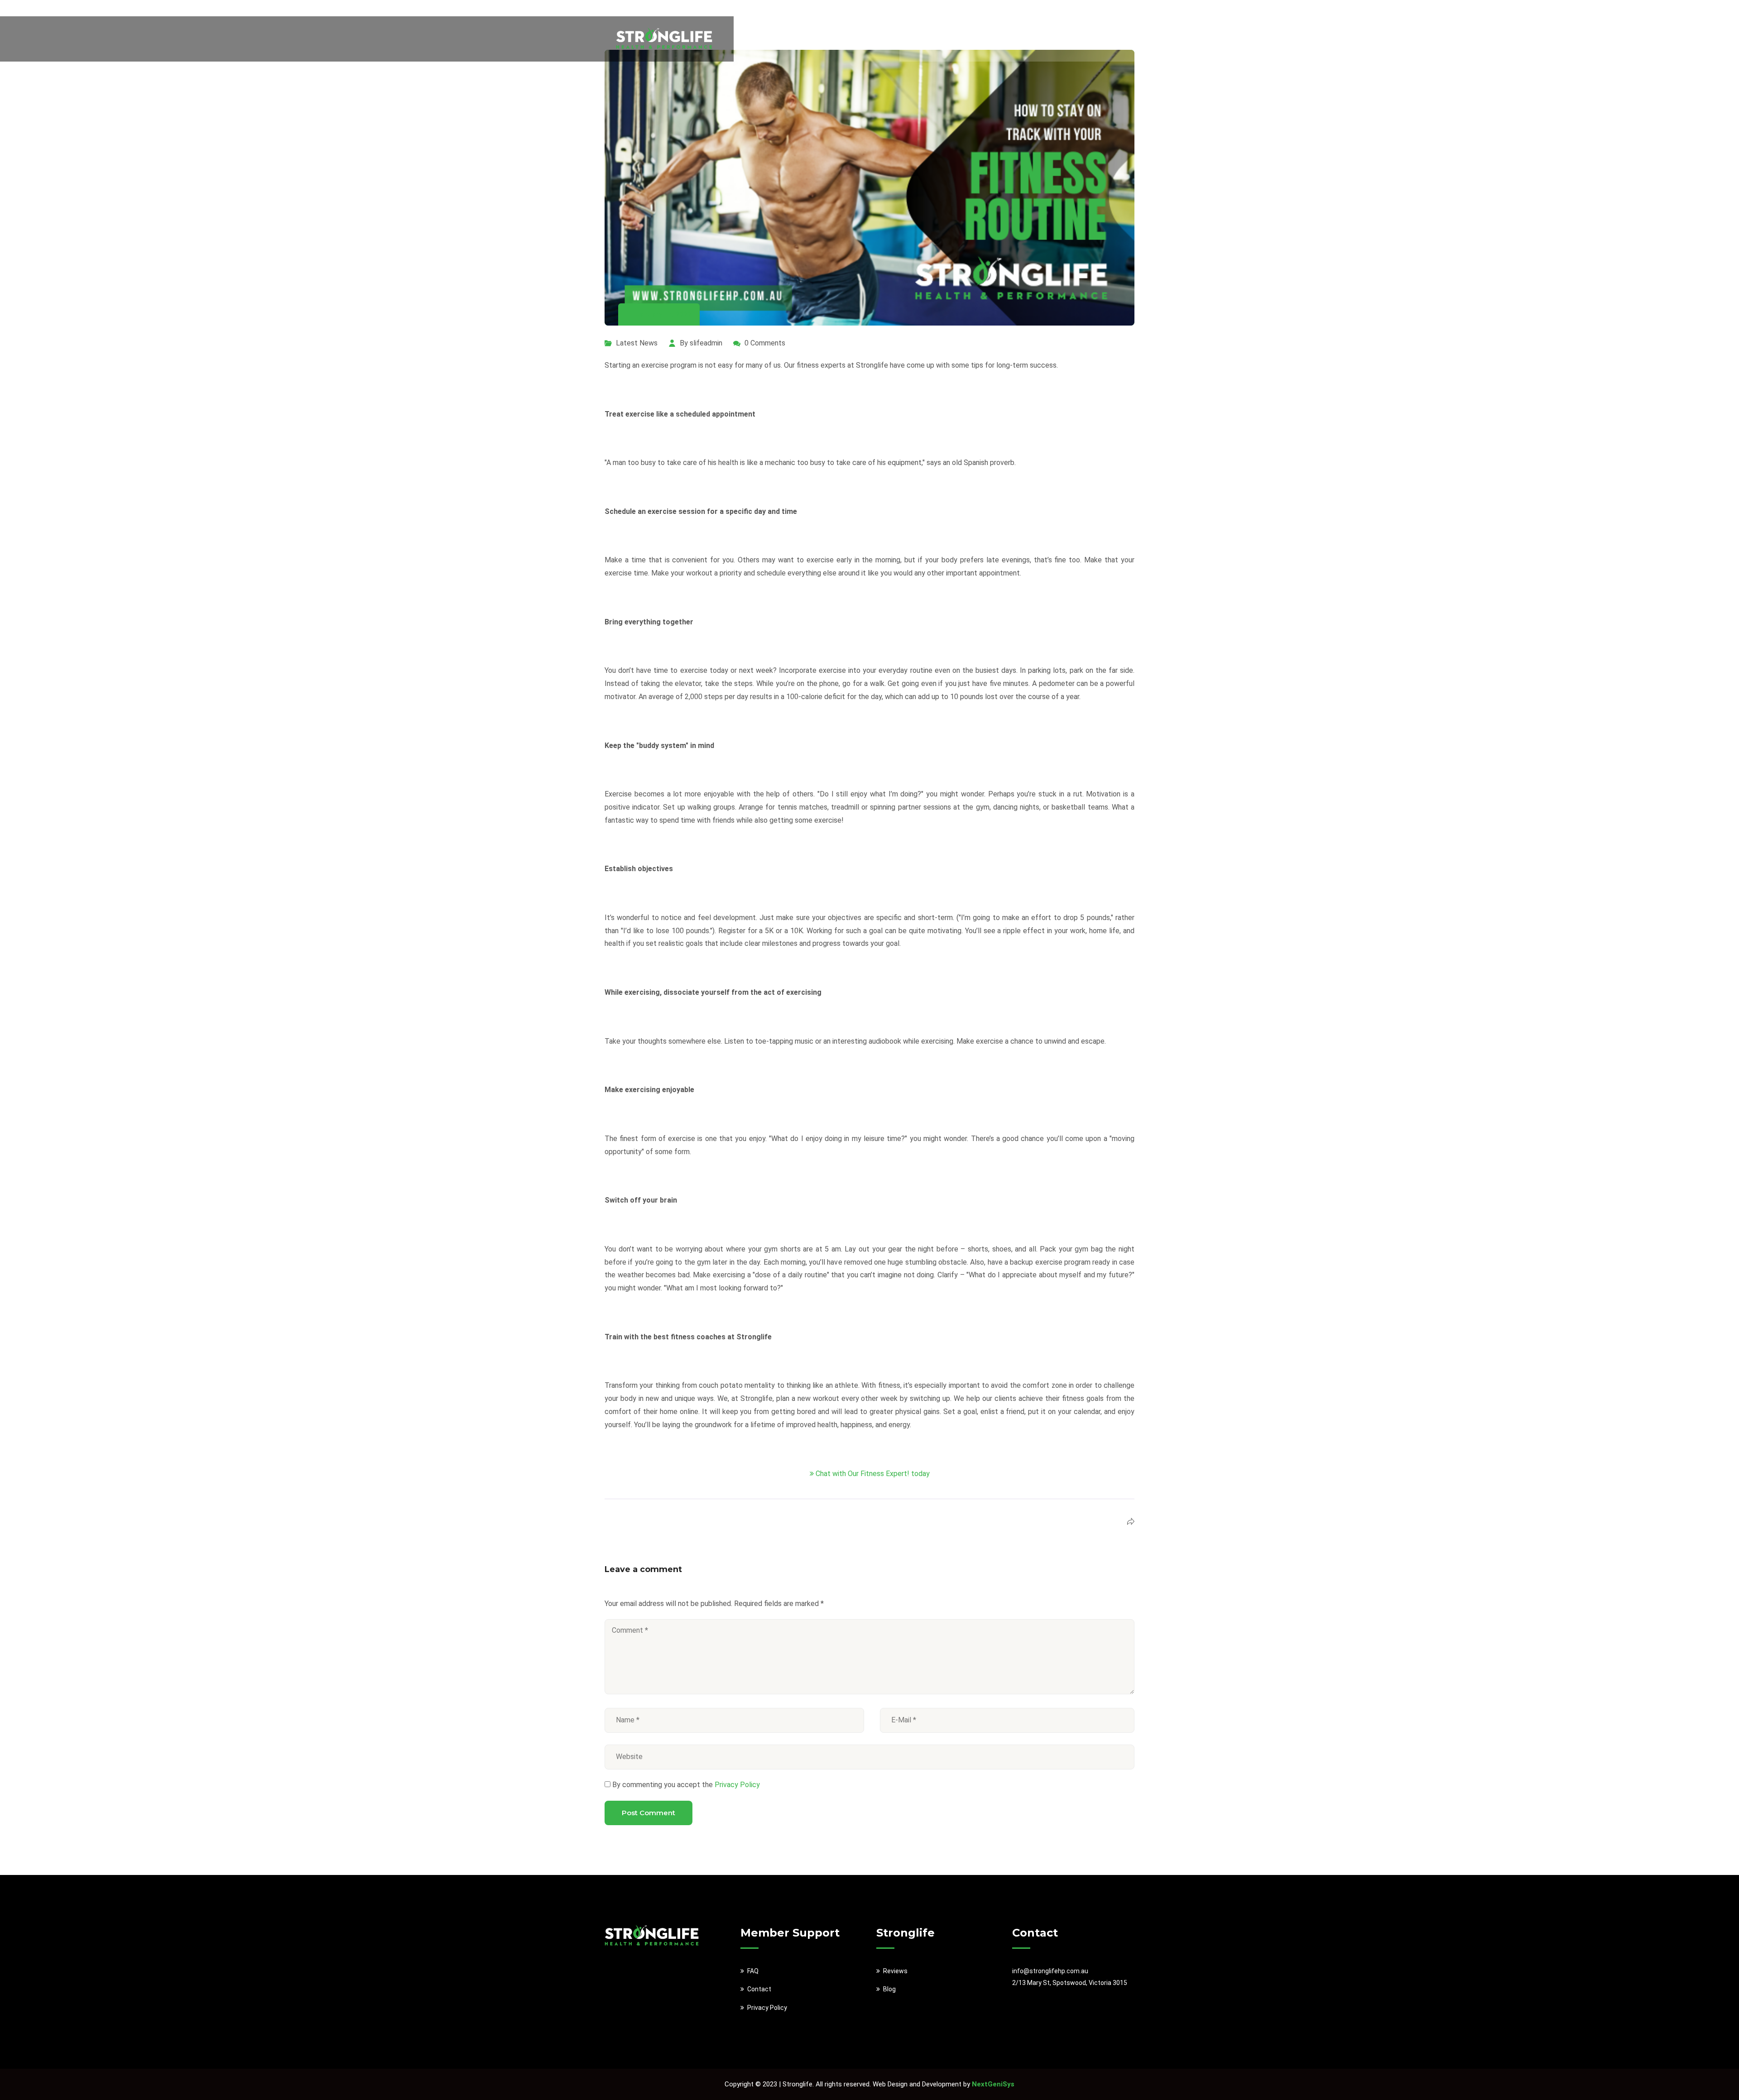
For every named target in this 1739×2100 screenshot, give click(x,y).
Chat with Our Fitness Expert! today (873, 1474)
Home (945, 39)
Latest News (637, 343)
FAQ (1044, 39)
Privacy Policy (736, 1785)
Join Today (1082, 39)
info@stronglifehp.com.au (1050, 1971)
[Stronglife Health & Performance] (665, 38)
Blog (1016, 39)
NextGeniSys (993, 2084)
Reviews (981, 39)
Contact (759, 1989)
